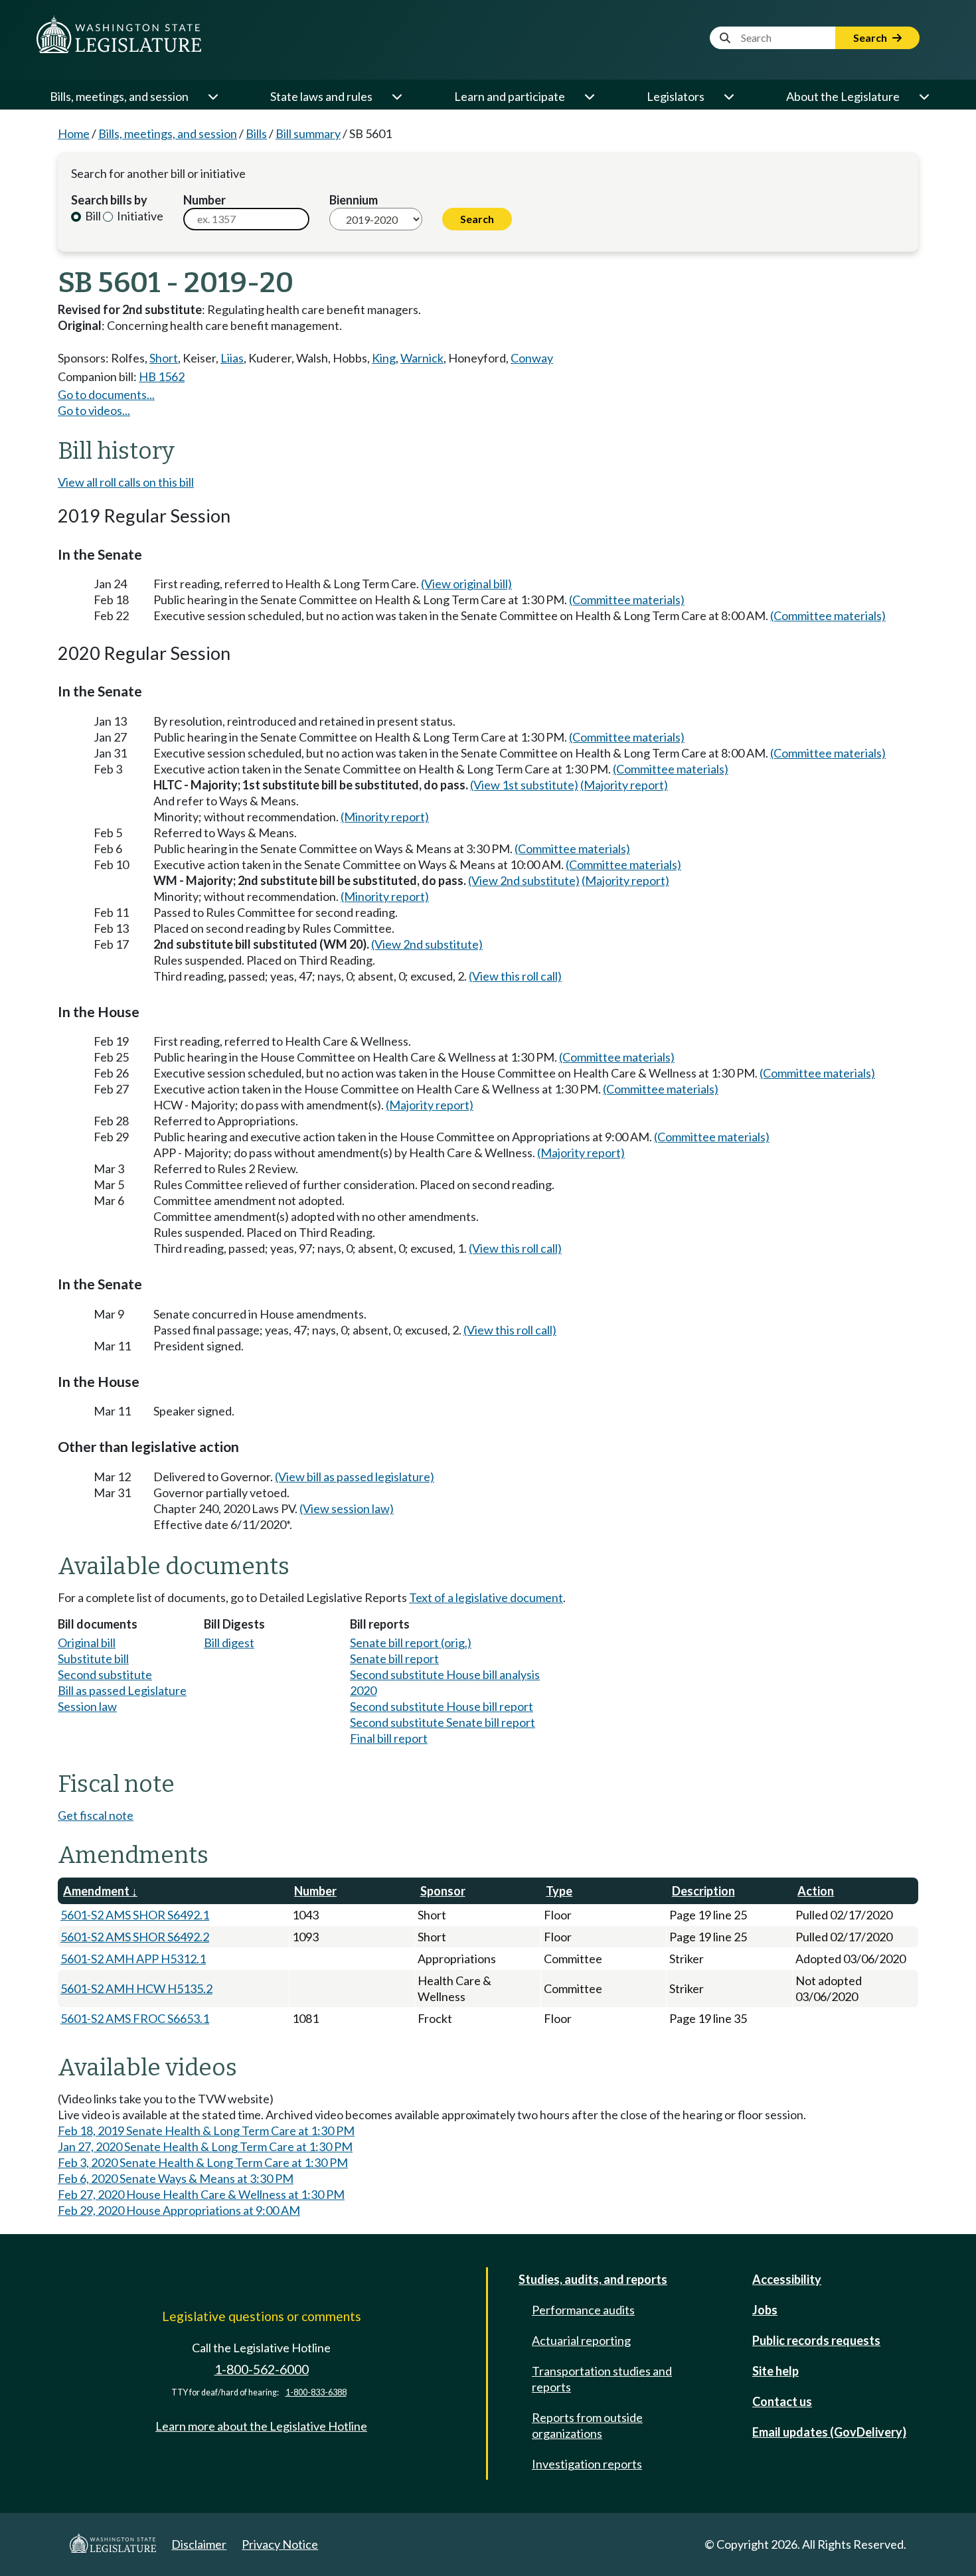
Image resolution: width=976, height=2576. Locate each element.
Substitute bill (93, 1658)
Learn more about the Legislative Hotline (261, 2426)
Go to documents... (106, 394)
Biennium (354, 200)
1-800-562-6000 (262, 2369)
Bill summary (308, 133)
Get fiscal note (96, 1815)
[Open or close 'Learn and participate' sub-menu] (589, 96)
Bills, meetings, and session (119, 96)
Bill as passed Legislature (122, 1690)
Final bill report (389, 1738)
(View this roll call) (515, 976)
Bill (92, 216)
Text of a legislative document (486, 1597)
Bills (256, 133)
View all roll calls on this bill (126, 482)
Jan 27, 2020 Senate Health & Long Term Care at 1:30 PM (205, 2146)
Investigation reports (587, 2464)
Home (74, 133)
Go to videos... (94, 410)
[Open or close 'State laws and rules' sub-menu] (396, 96)
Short (164, 358)
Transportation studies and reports (602, 2379)
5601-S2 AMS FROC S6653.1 (135, 2018)
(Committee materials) (627, 600)
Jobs (765, 2310)
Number (204, 200)
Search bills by (109, 200)
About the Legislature (843, 96)
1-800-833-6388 (316, 2392)
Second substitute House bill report (442, 1706)
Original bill (87, 1643)
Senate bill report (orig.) (411, 1643)
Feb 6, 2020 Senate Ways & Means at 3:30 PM (176, 2178)
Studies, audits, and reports (593, 2279)
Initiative (139, 216)
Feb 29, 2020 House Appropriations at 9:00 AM (179, 2210)
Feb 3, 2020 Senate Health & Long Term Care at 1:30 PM (203, 2162)
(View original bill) (466, 584)
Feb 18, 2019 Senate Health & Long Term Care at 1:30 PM (206, 2131)
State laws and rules (321, 96)
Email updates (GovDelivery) (829, 2432)
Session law (87, 1706)
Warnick (422, 358)
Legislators (676, 96)
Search (871, 38)
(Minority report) (385, 817)
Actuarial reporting (581, 2340)
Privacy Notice (280, 2544)
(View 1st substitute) (524, 785)
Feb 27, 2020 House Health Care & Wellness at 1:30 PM (201, 2194)
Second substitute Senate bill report (443, 1722)
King (384, 358)
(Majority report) (624, 785)
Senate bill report (394, 1658)
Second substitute (105, 1674)
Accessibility (787, 2279)
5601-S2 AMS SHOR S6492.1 (135, 1915)
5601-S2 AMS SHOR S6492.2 (135, 1937)
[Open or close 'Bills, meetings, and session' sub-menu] (212, 96)
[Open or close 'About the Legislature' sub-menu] (924, 96)
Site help (775, 2371)
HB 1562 (162, 376)
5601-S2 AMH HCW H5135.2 (136, 1988)
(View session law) (347, 1508)
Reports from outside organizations (587, 2425)
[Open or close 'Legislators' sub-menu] (728, 96)
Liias (232, 358)
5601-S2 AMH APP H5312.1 (133, 1959)
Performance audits (583, 2310)
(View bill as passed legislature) (355, 1477)
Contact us (782, 2401)
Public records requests (816, 2340)
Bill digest (229, 1643)
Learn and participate (510, 96)
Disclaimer (199, 2544)
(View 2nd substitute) (524, 880)
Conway (532, 358)
